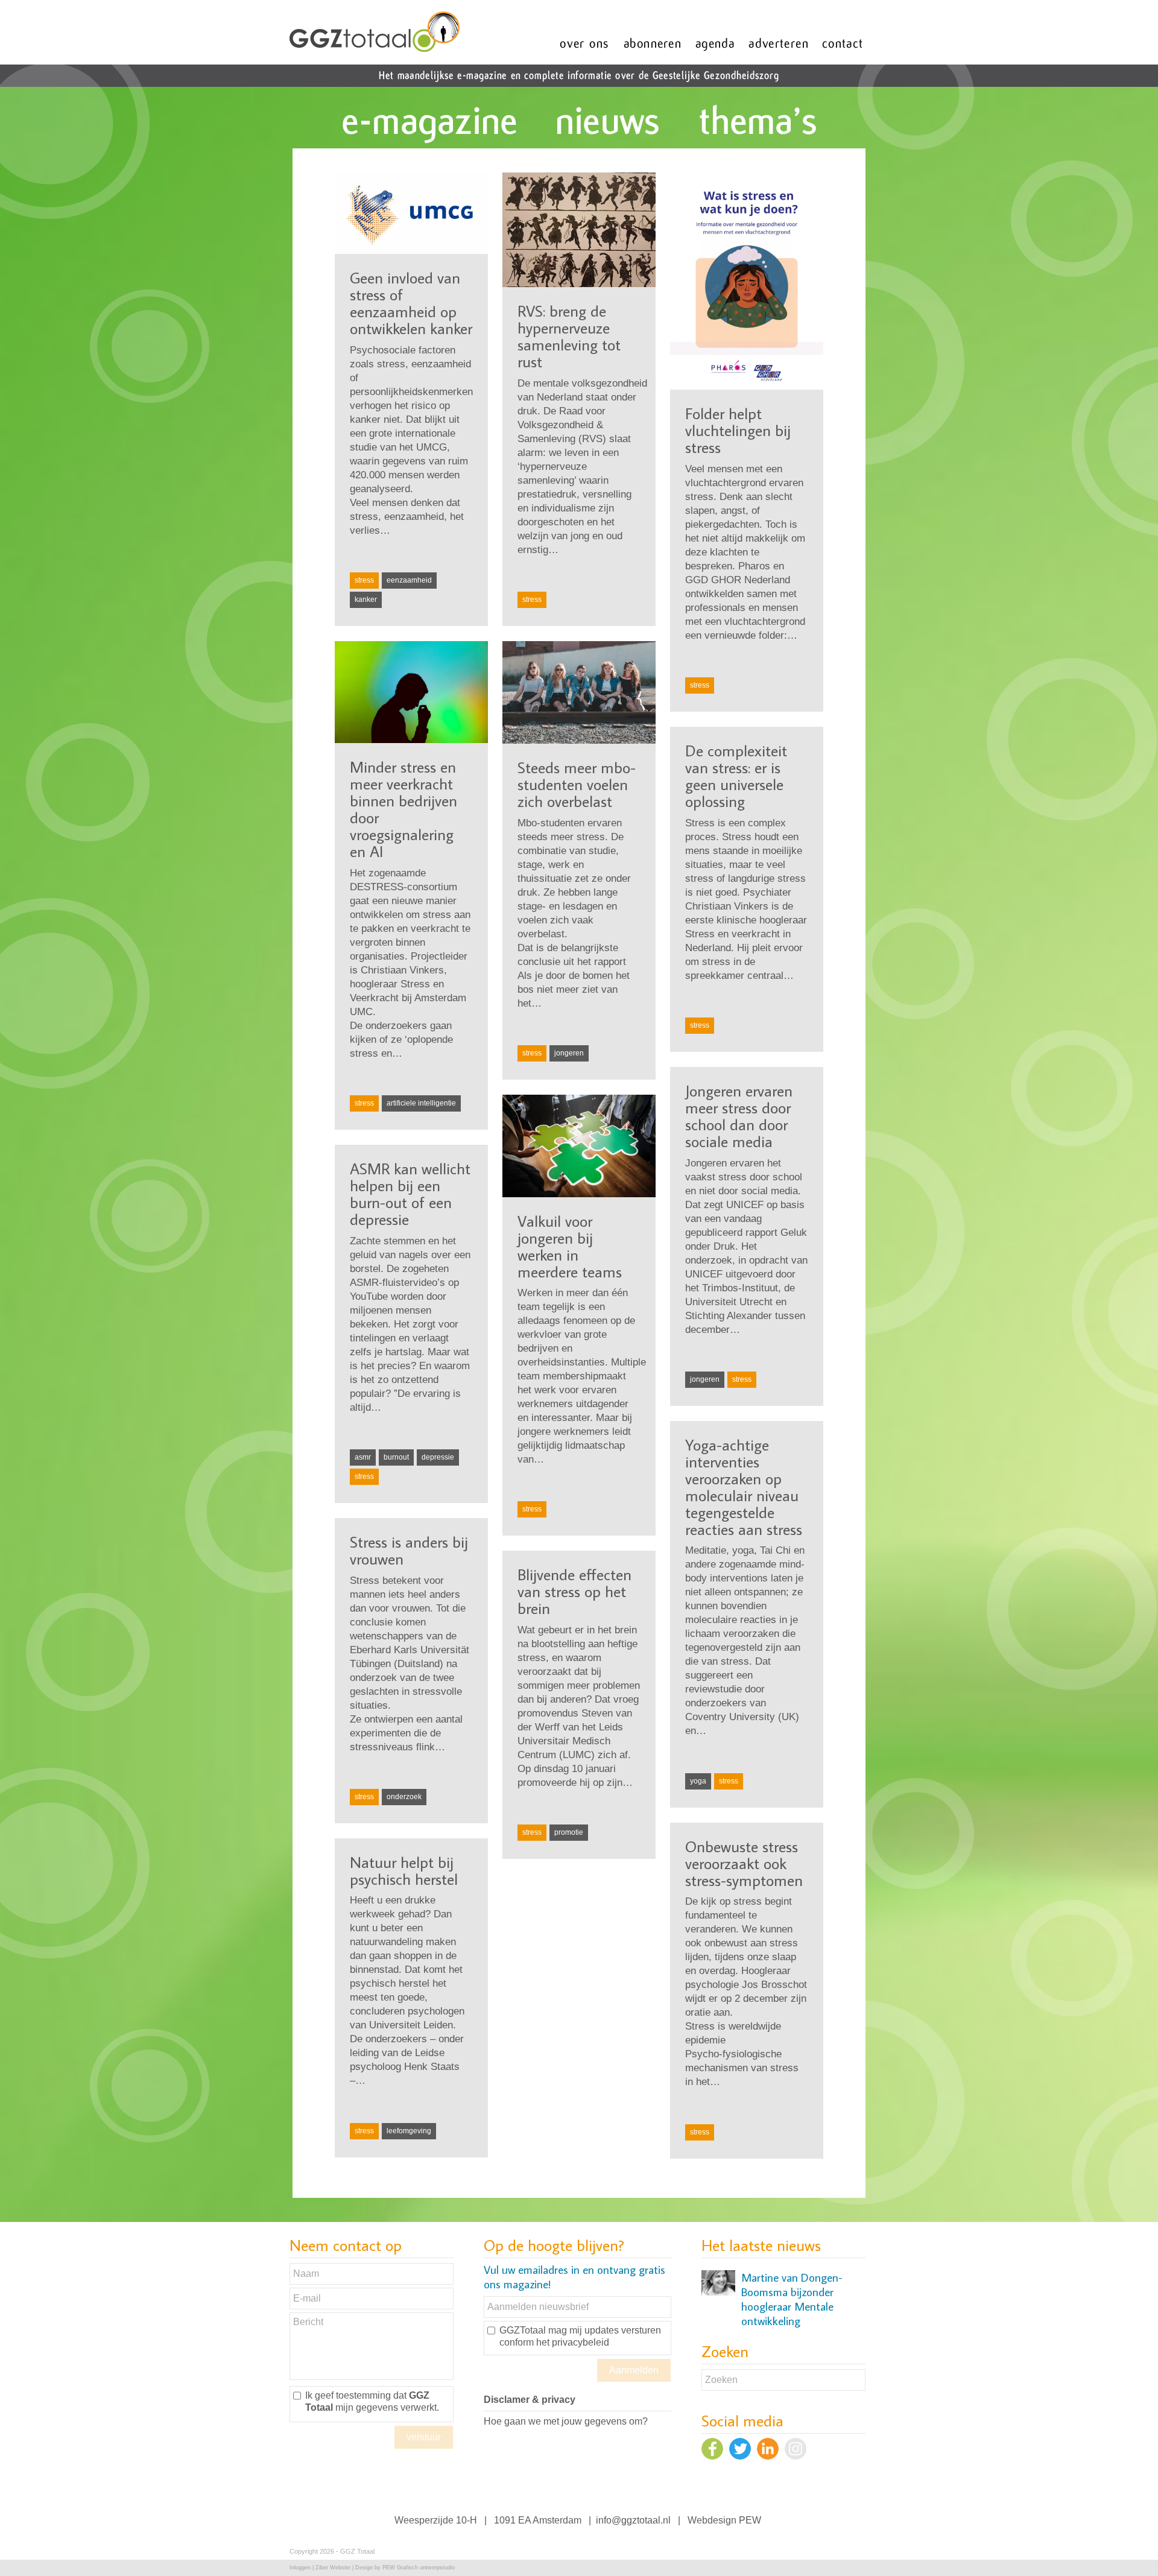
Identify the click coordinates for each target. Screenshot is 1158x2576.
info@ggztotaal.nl (633, 2520)
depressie (438, 1457)
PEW (750, 2520)
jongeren (569, 1053)
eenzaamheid (409, 580)
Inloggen (300, 2568)
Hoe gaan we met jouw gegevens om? (566, 2421)
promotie (569, 1832)
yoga (698, 1781)
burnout (396, 1457)
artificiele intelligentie (421, 1103)
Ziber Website (333, 2568)
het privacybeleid (573, 2342)
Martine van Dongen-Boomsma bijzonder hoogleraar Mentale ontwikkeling (792, 2299)
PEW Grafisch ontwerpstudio (419, 2568)
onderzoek (404, 1797)
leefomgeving (409, 2131)
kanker (366, 600)
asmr (363, 1457)
